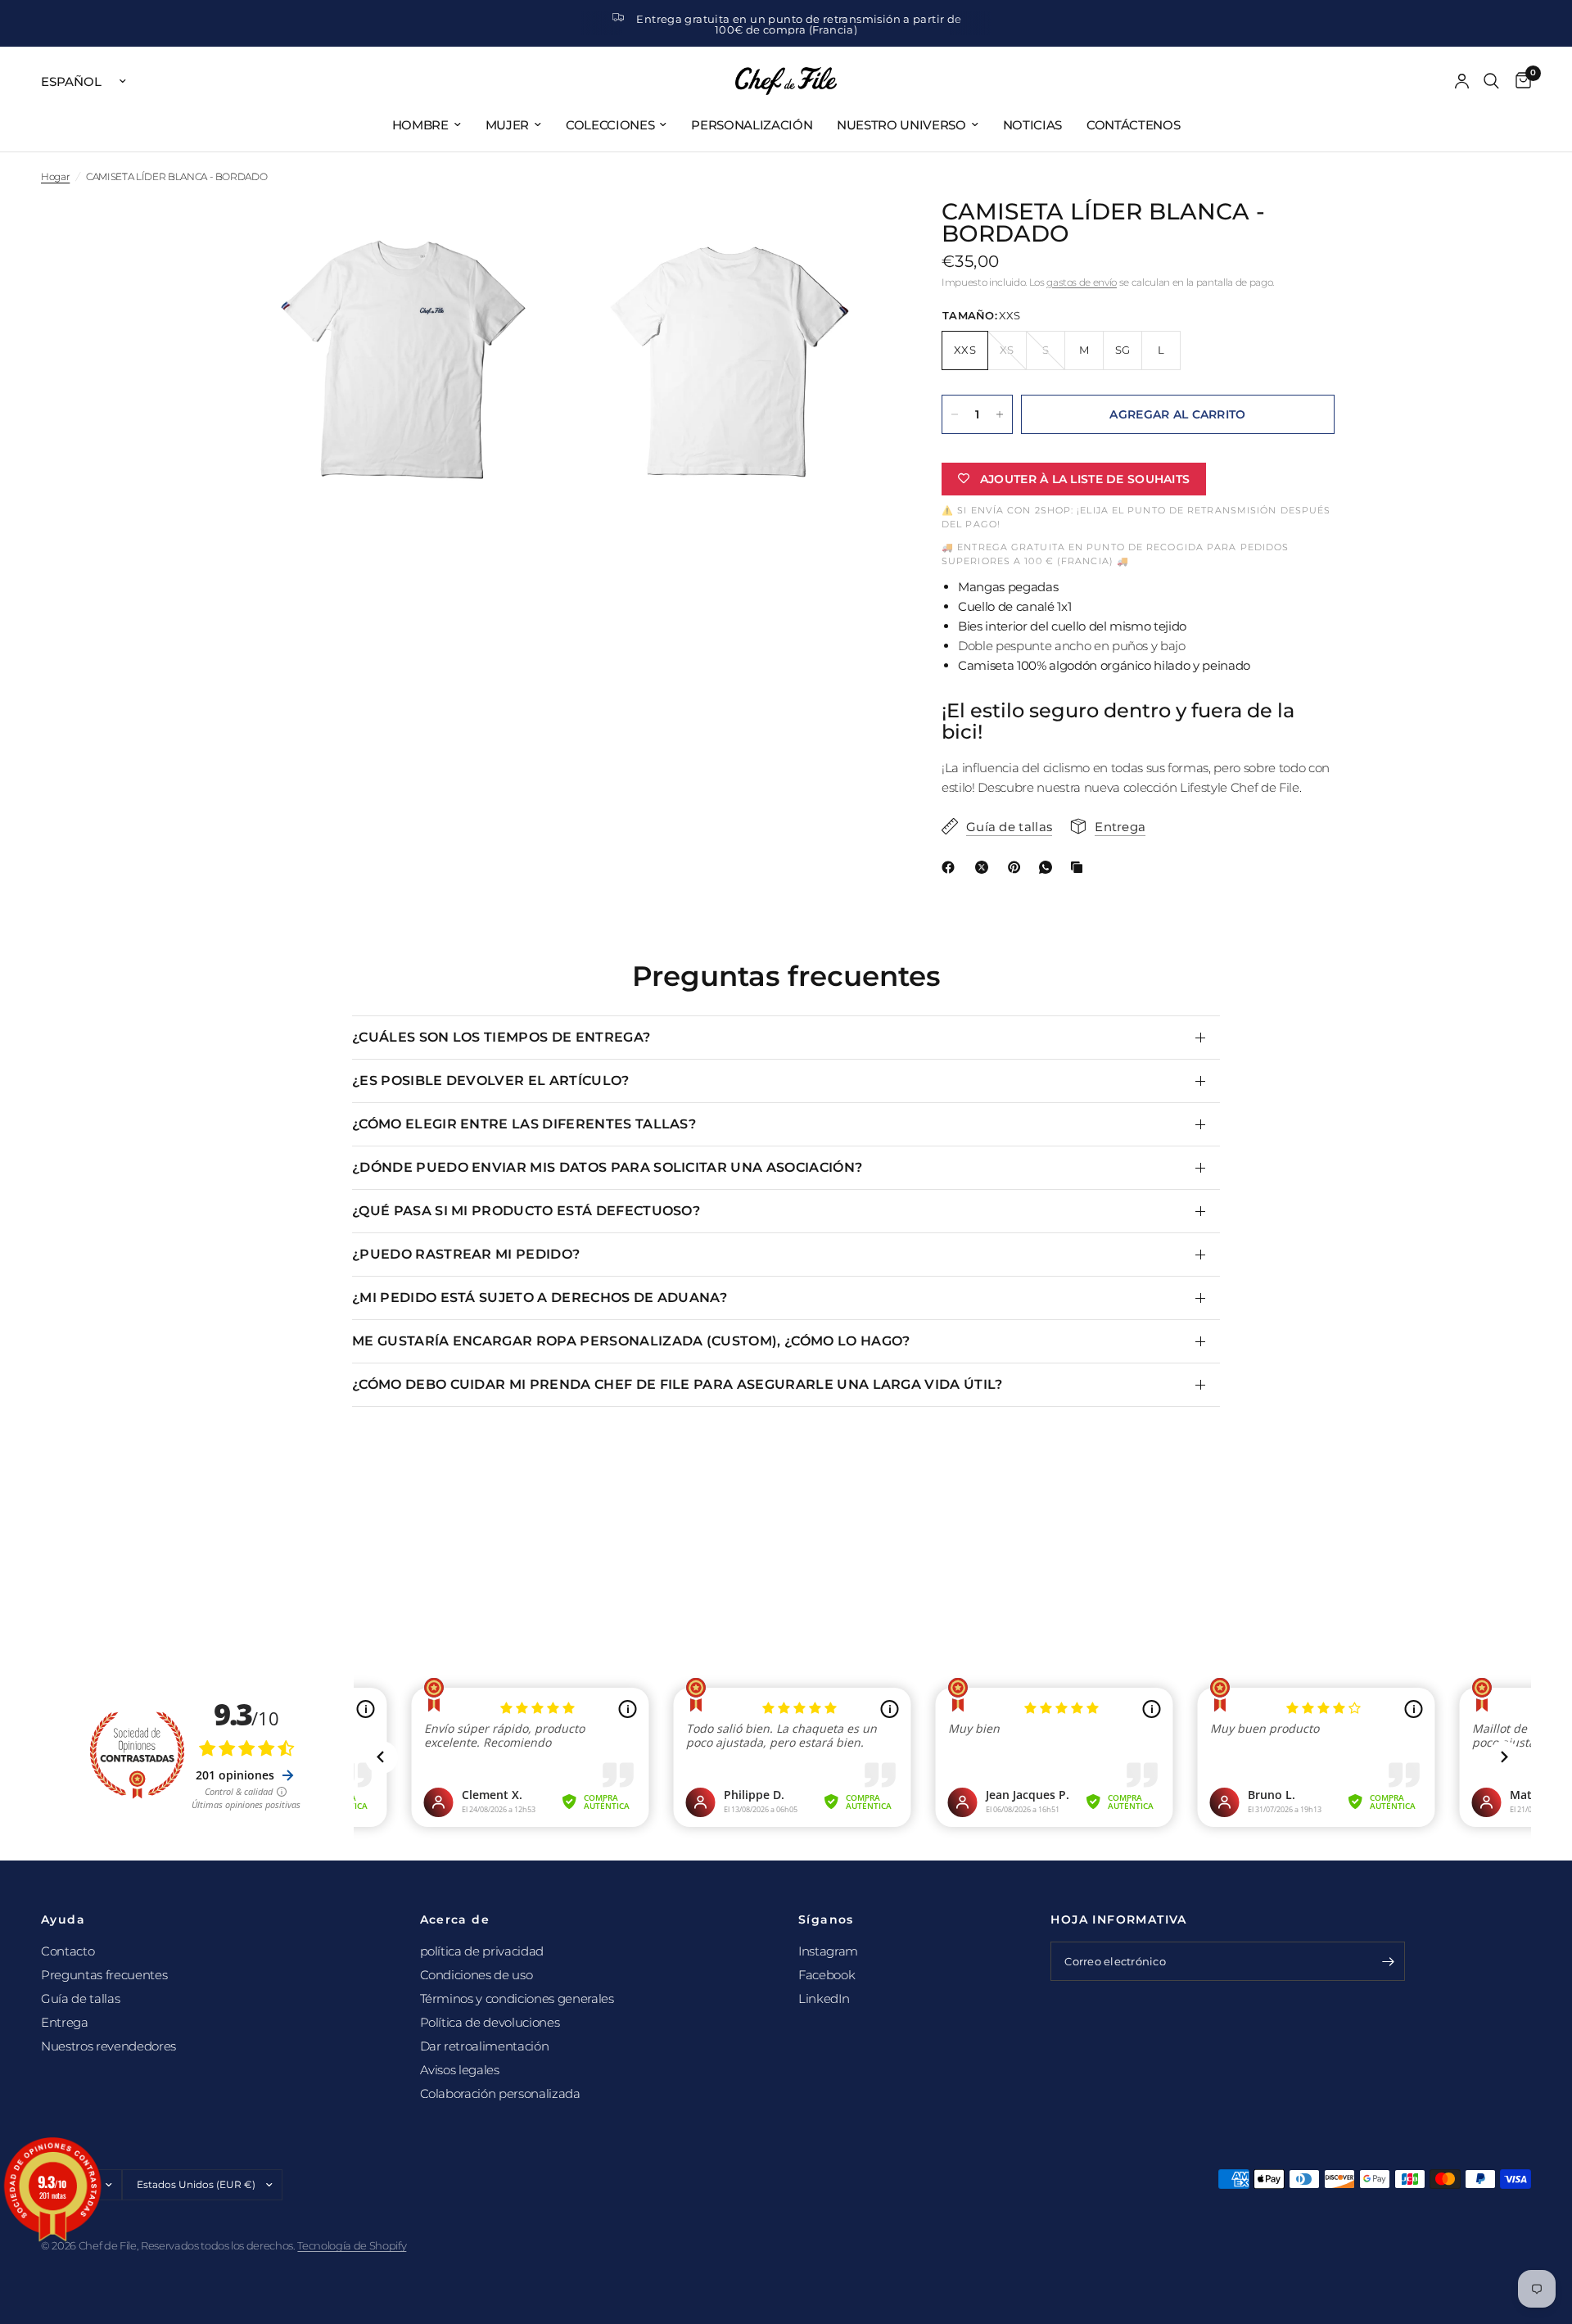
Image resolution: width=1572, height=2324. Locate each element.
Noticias (1032, 125)
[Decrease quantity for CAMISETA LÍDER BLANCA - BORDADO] (955, 414)
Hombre (420, 125)
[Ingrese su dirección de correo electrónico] (1389, 1961)
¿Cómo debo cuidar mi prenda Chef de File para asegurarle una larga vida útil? (678, 1384)
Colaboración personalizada (500, 2093)
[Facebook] (951, 867)
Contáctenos (1133, 125)
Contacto (68, 1951)
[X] (985, 867)
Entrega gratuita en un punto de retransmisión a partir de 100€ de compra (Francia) (799, 24)
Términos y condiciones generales (517, 1998)
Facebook (827, 1975)
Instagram (828, 1951)
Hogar (55, 176)
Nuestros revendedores (108, 2046)
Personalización (752, 125)
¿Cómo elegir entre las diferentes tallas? (524, 1124)
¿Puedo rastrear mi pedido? (466, 1254)
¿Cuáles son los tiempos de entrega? (501, 1037)
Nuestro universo (901, 125)
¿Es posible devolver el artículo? (491, 1081)
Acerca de (455, 1919)
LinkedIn (824, 1998)
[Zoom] (530, 235)
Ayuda (63, 1919)
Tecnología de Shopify (352, 2245)
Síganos (826, 1919)
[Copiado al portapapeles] (1080, 867)
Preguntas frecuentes (104, 1975)
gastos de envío (1082, 282)
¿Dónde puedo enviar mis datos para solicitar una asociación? (607, 1167)
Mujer (507, 125)
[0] (1519, 81)
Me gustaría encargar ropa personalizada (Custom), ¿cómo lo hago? (631, 1341)
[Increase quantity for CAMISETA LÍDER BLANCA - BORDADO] (1000, 414)
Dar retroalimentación (485, 2046)
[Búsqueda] (1491, 81)
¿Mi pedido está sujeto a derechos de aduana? (540, 1298)
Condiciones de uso (477, 1975)
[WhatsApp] (1049, 867)
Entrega (65, 2022)
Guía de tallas (80, 1998)
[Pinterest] (1018, 867)
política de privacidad (482, 1951)
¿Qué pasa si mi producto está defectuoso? (526, 1211)
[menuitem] (427, 125)
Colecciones (610, 125)
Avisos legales (460, 2070)
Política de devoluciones (490, 2022)
